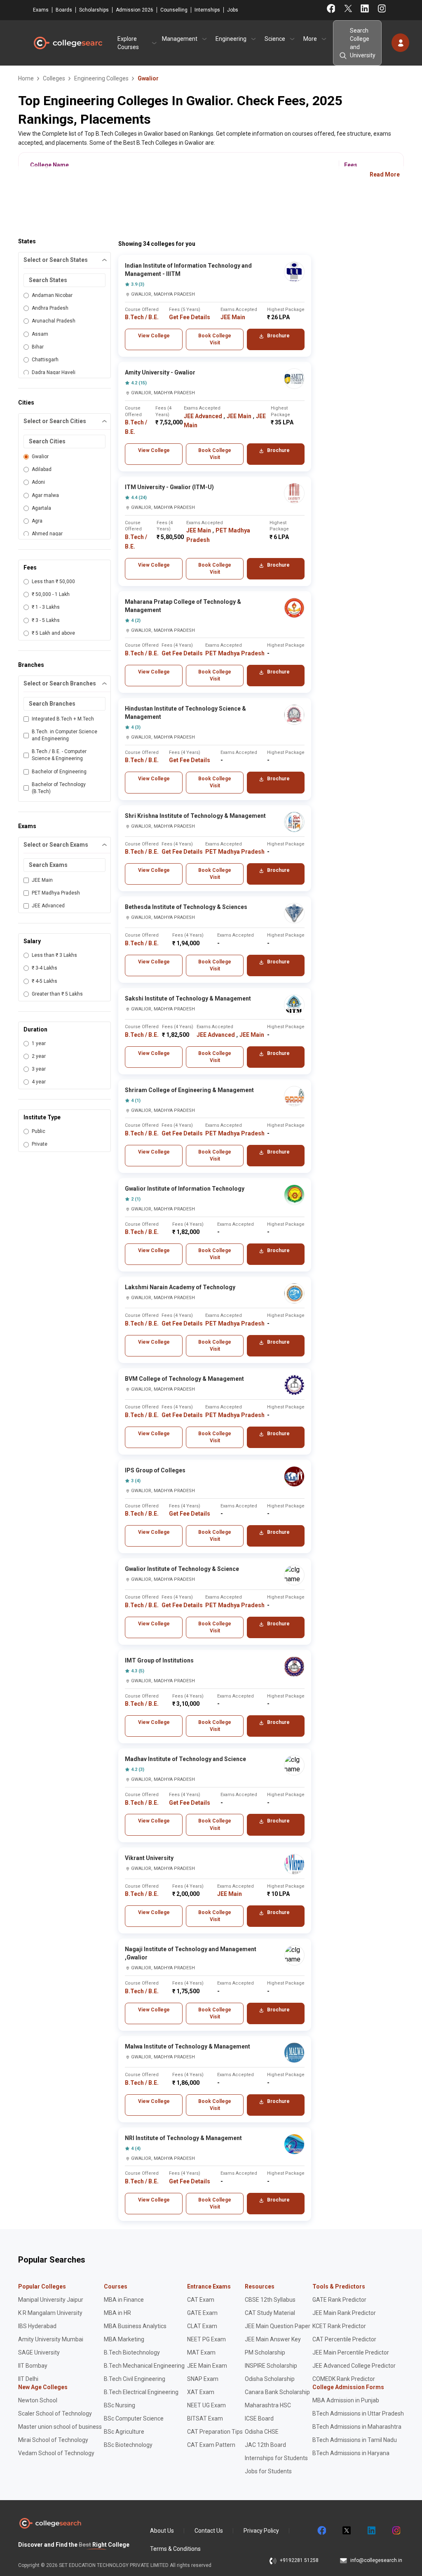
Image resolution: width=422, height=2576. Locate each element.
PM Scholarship (265, 2352)
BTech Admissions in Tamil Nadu (355, 2440)
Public (39, 1131)
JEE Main (42, 880)
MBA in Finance (124, 2300)
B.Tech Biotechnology (132, 2352)
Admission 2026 (135, 10)
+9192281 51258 (299, 2560)
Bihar (38, 347)
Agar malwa (45, 495)
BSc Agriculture (124, 2432)
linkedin (371, 2531)
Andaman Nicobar (52, 295)
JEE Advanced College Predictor (354, 2366)
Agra (37, 521)
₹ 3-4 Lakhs (45, 968)
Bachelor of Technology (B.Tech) (59, 788)
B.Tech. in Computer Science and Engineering (64, 735)
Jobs (233, 10)
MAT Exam (201, 2352)
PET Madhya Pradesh (56, 893)
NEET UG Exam (206, 2405)
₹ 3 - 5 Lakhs (46, 620)
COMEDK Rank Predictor (344, 2379)
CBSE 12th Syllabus (270, 2300)
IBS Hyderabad (37, 2326)
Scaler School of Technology (55, 2414)
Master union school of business (60, 2427)
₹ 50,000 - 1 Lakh (51, 594)
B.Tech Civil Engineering (135, 2379)
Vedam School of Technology (56, 2453)
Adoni (38, 482)
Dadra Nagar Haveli (54, 372)
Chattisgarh (45, 360)
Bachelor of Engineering (59, 772)
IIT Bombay (33, 2366)
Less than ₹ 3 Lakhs (54, 955)
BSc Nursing (120, 2405)
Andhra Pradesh (50, 308)
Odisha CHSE (262, 2432)
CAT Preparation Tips (215, 2432)
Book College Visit (215, 339)
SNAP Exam (203, 2379)
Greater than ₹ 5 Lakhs (57, 994)
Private (40, 1144)
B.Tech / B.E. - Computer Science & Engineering (59, 755)
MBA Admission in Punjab (346, 2400)
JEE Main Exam (207, 2366)
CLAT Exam (202, 2326)
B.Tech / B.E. (142, 317)
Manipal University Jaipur (51, 2300)
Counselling (174, 10)
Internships (207, 10)
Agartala (41, 508)
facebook (321, 2531)
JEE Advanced (48, 906)
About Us (162, 2531)
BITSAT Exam (205, 2418)
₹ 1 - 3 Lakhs (46, 607)
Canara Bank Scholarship (277, 2392)
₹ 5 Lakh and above (53, 633)
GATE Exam (202, 2313)
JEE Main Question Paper (278, 2326)
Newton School (38, 2400)
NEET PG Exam (206, 2339)
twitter (346, 2531)
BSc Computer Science (134, 2418)
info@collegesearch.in (376, 2560)
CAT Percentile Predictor (344, 2339)
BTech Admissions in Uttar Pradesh (358, 2414)
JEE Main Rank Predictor (344, 2313)
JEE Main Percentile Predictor (351, 2352)
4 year (39, 1082)
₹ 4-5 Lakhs (45, 981)
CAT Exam (201, 2300)
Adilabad (42, 469)
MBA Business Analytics (135, 2326)
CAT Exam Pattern (211, 2445)
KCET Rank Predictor (339, 2326)
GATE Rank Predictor (339, 2300)
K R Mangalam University (50, 2313)
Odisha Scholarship (270, 2379)
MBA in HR (117, 2313)
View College (154, 336)
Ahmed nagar (47, 534)
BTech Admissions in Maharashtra (357, 2427)
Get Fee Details (190, 317)
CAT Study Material (270, 2313)
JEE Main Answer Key (273, 2339)
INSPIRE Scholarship (271, 2366)
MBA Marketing (124, 2339)
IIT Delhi (28, 2379)
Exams (41, 10)
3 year (39, 1069)
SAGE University (39, 2352)
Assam (40, 334)
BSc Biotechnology (128, 2445)
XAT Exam (201, 2392)
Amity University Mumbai (51, 2339)
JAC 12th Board (265, 2445)
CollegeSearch (68, 43)
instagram (396, 2531)
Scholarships (94, 10)
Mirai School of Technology (53, 2440)
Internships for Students (276, 2458)
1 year (39, 1043)
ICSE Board (259, 2418)
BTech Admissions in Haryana (351, 2453)
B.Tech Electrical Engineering (141, 2392)
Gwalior (40, 457)
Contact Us (209, 2531)
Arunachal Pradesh (54, 321)
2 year (39, 1056)
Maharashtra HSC (268, 2405)
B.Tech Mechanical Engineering (144, 2366)
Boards (64, 10)
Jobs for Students (268, 2471)
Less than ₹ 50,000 (53, 582)
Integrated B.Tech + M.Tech (63, 719)
